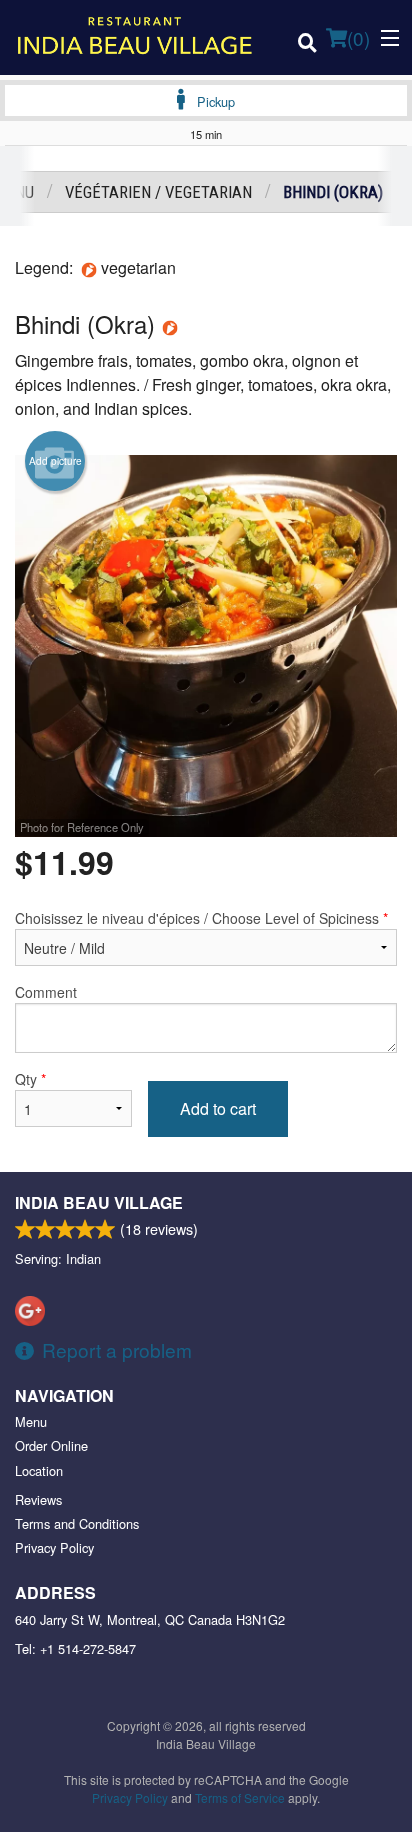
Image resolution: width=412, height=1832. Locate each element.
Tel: (75, 1648)
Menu (31, 1421)
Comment (46, 992)
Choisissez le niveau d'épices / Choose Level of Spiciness (201, 918)
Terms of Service (240, 1797)
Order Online (51, 1445)
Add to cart (218, 1108)
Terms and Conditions (77, 1523)
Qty (30, 1079)
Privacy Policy (54, 1547)
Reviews (38, 1499)
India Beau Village (99, 1202)
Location (39, 1470)
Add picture (55, 461)
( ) (358, 37)
